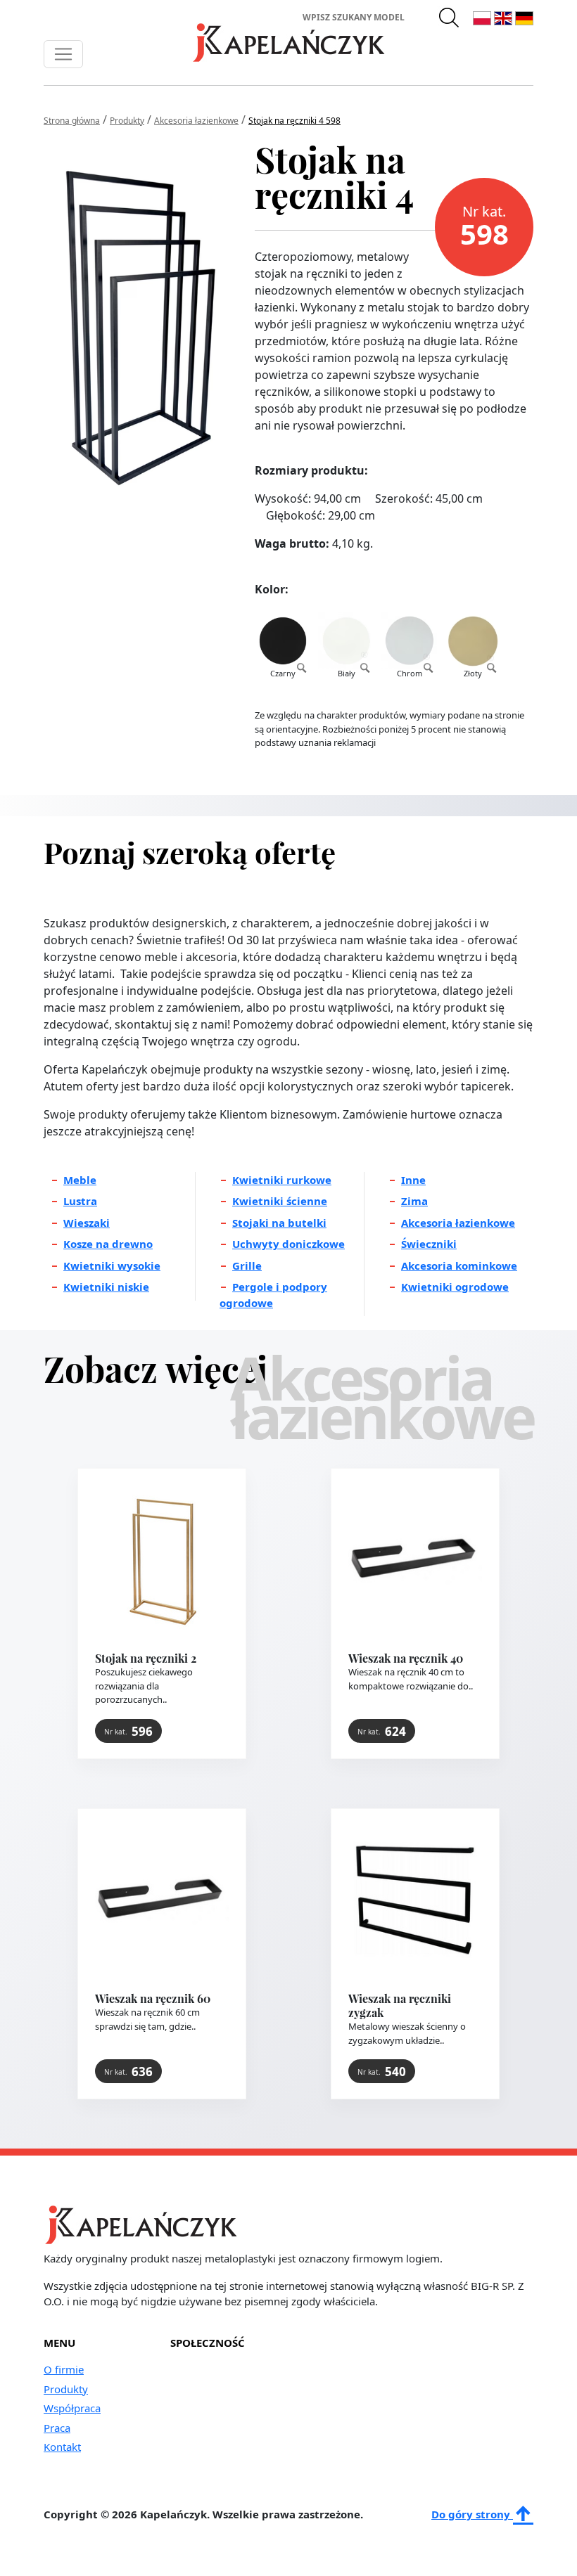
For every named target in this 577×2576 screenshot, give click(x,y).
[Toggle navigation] (63, 54)
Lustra (80, 1201)
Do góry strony (472, 2514)
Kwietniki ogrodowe (455, 1287)
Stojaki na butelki (279, 1223)
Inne (413, 1180)
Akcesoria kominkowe (459, 1266)
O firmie (64, 2369)
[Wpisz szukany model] (450, 17)
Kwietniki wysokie (112, 1266)
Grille (247, 1266)
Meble (80, 1180)
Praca (57, 2428)
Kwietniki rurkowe (282, 1180)
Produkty (66, 2389)
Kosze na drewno (108, 1244)
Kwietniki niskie (106, 1287)
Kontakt (62, 2447)
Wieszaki (87, 1223)
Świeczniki (429, 1244)
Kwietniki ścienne (280, 1201)
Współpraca (72, 2408)
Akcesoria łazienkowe (458, 1223)
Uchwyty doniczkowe (288, 1244)
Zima (414, 1201)
